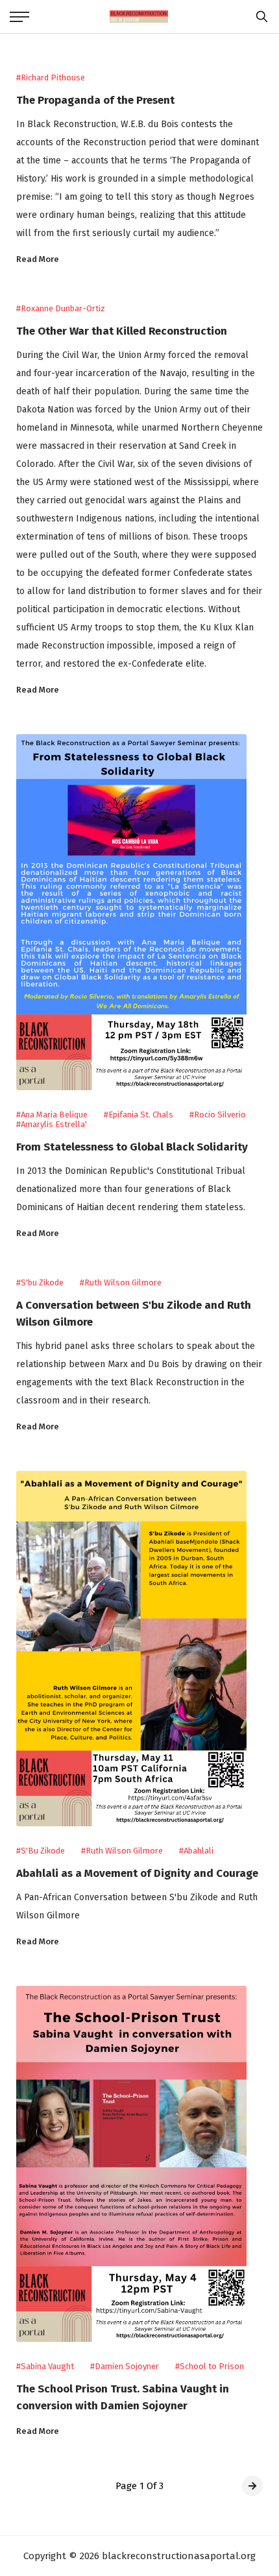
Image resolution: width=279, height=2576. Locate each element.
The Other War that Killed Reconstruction (122, 331)
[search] (259, 17)
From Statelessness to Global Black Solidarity (132, 1147)
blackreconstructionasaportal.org (179, 2556)
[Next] (252, 2486)
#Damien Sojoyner (125, 2366)
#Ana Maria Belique (52, 1115)
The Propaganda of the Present (95, 100)
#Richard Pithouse (51, 78)
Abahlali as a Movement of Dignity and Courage (137, 1873)
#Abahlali (196, 1851)
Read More (38, 259)
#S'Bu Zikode (41, 1851)
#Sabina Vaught (45, 2366)
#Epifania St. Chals (139, 1115)
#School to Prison (210, 2366)
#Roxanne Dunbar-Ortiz (61, 308)
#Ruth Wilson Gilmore (121, 1282)
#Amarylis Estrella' (52, 1124)
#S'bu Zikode (40, 1282)
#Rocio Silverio (218, 1115)
